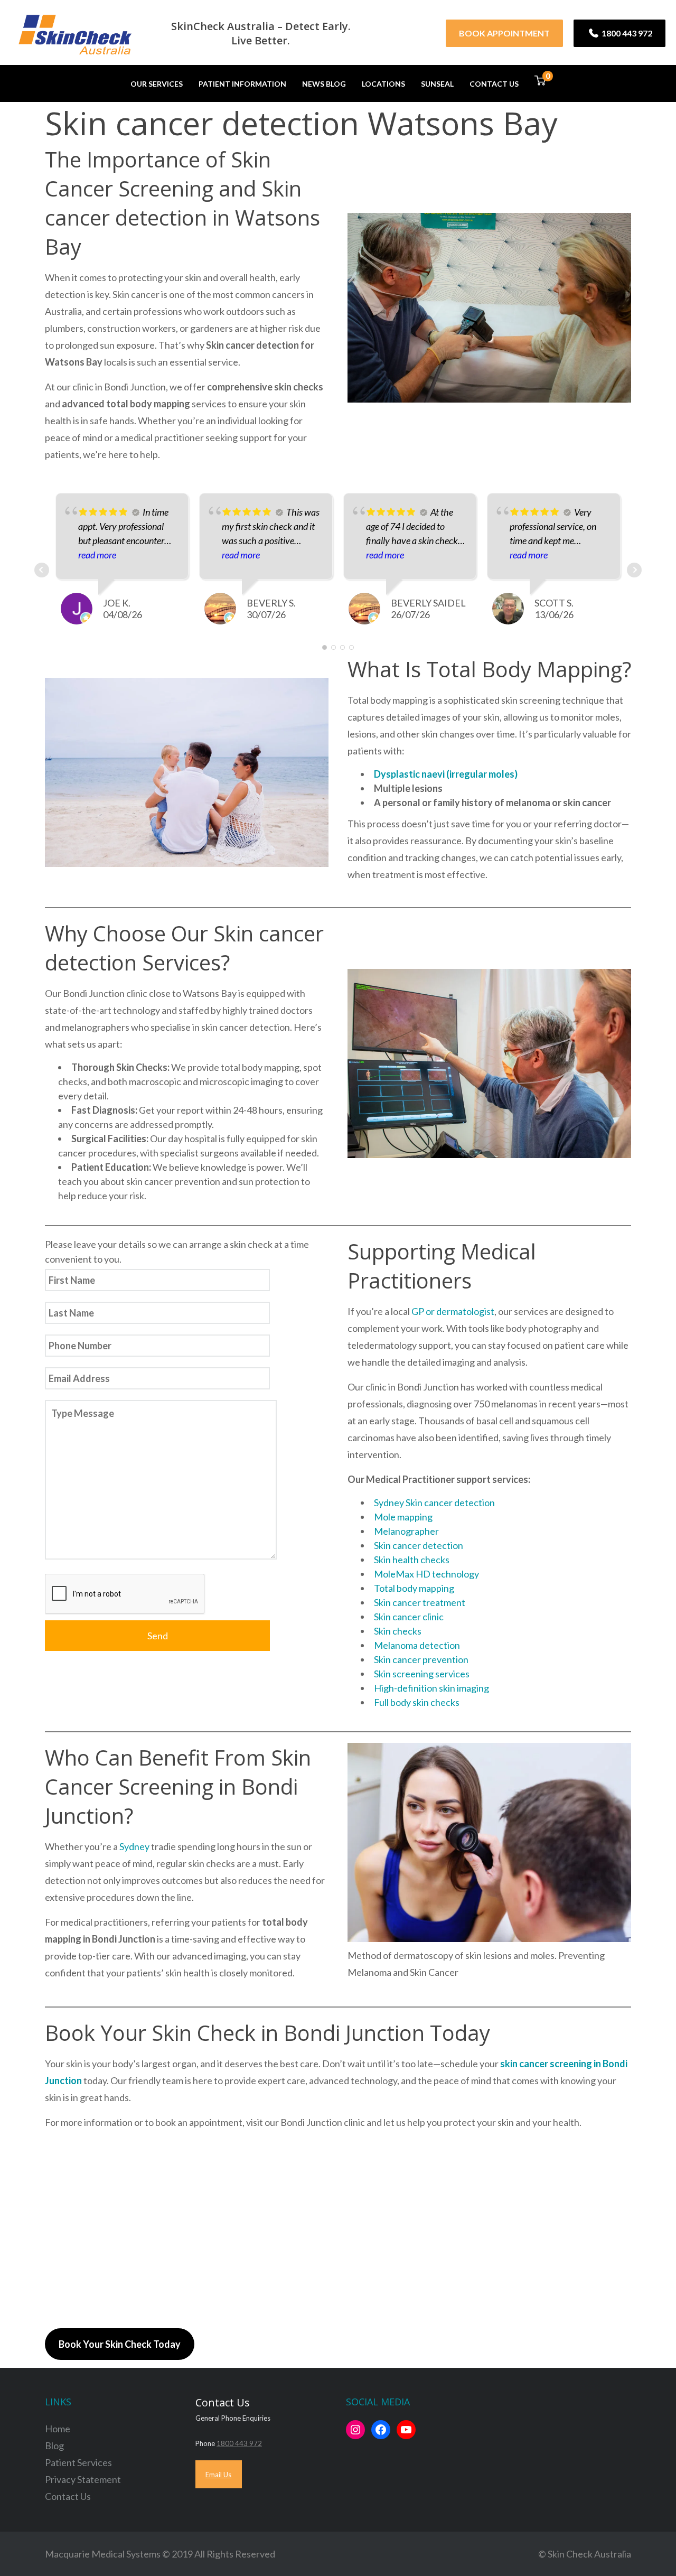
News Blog (324, 84)
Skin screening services (422, 1674)
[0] (540, 83)
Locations (383, 84)
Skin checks (398, 1631)
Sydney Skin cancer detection (434, 1502)
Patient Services (78, 2462)
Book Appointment (504, 33)
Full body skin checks (417, 1702)
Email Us (218, 2475)
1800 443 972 (626, 33)
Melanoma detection (417, 1645)
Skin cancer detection (419, 1545)
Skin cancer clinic (409, 1617)
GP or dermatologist (453, 1311)
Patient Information (242, 84)
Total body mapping (414, 1588)
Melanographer (406, 1531)
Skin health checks (412, 1560)
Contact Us (494, 84)
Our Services (157, 84)
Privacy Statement (83, 2479)
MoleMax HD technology (426, 1574)
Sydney (135, 1846)
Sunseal (437, 84)
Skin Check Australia (589, 2554)
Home (58, 2429)
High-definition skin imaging (431, 1688)
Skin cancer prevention (421, 1659)
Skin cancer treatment (420, 1602)
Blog (54, 2446)
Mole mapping (403, 1517)
